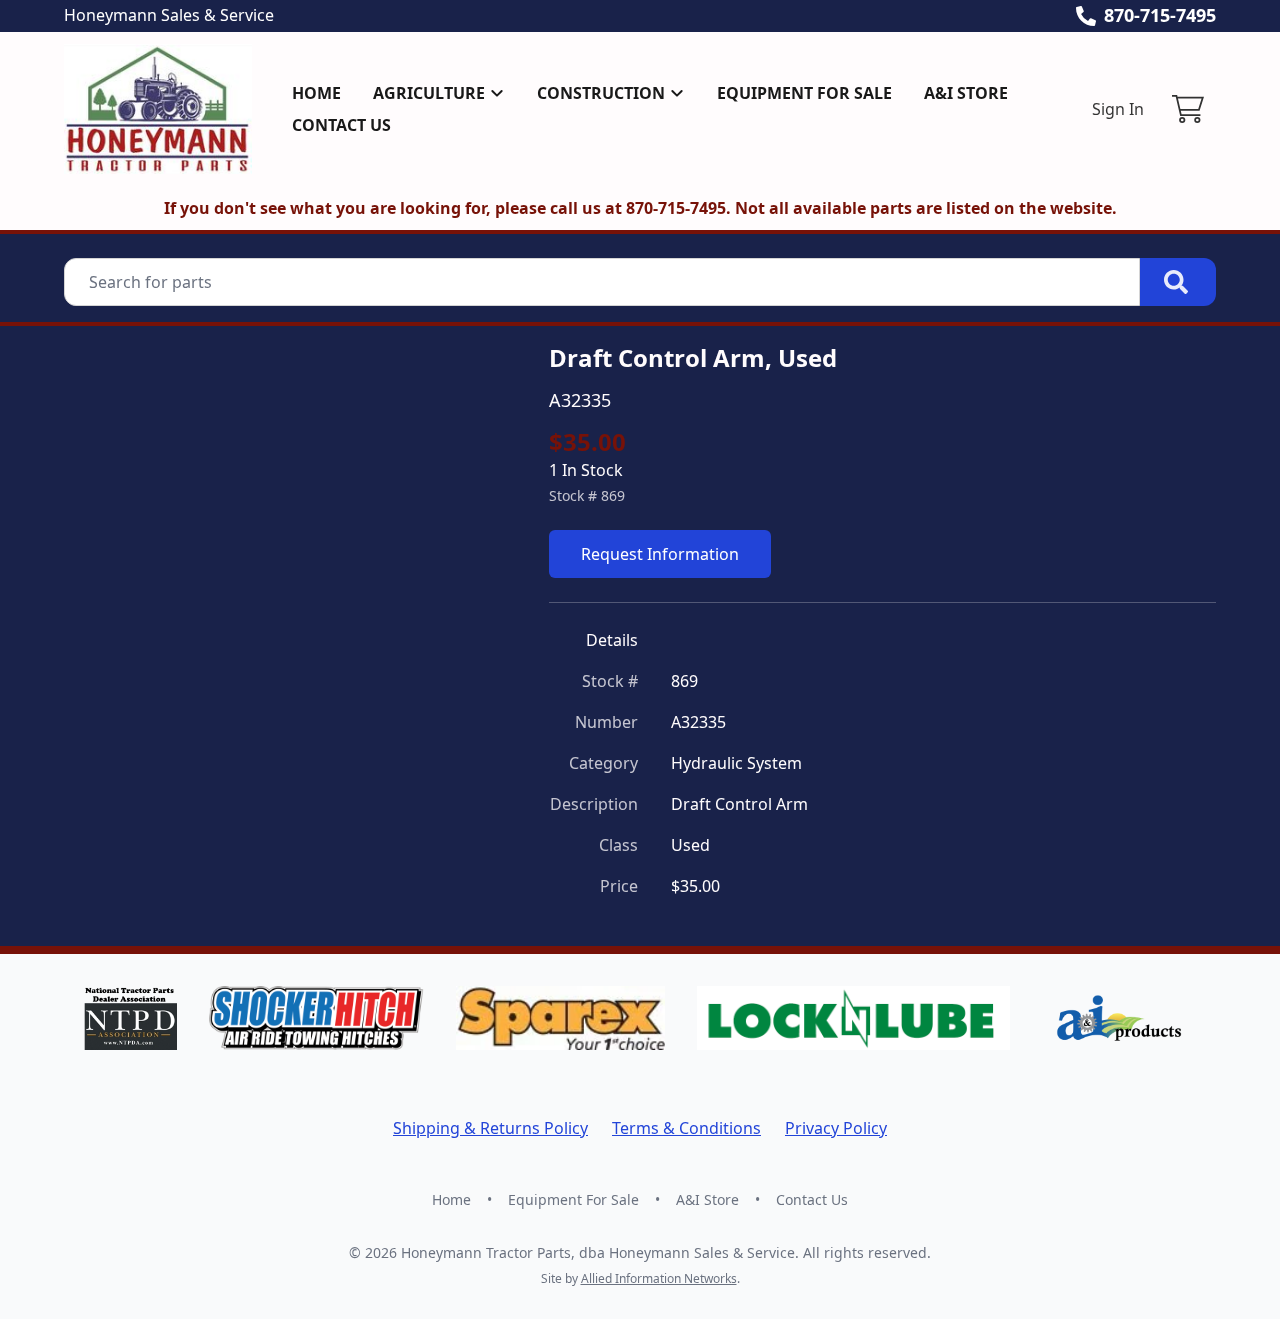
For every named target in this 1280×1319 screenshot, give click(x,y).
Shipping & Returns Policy (490, 1128)
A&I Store (966, 93)
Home (316, 93)
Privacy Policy (836, 1128)
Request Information (660, 554)
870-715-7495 (1160, 15)
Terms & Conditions (686, 1128)
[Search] (1178, 282)
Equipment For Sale (804, 93)
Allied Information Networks (659, 1278)
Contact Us (341, 125)
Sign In (1118, 109)
